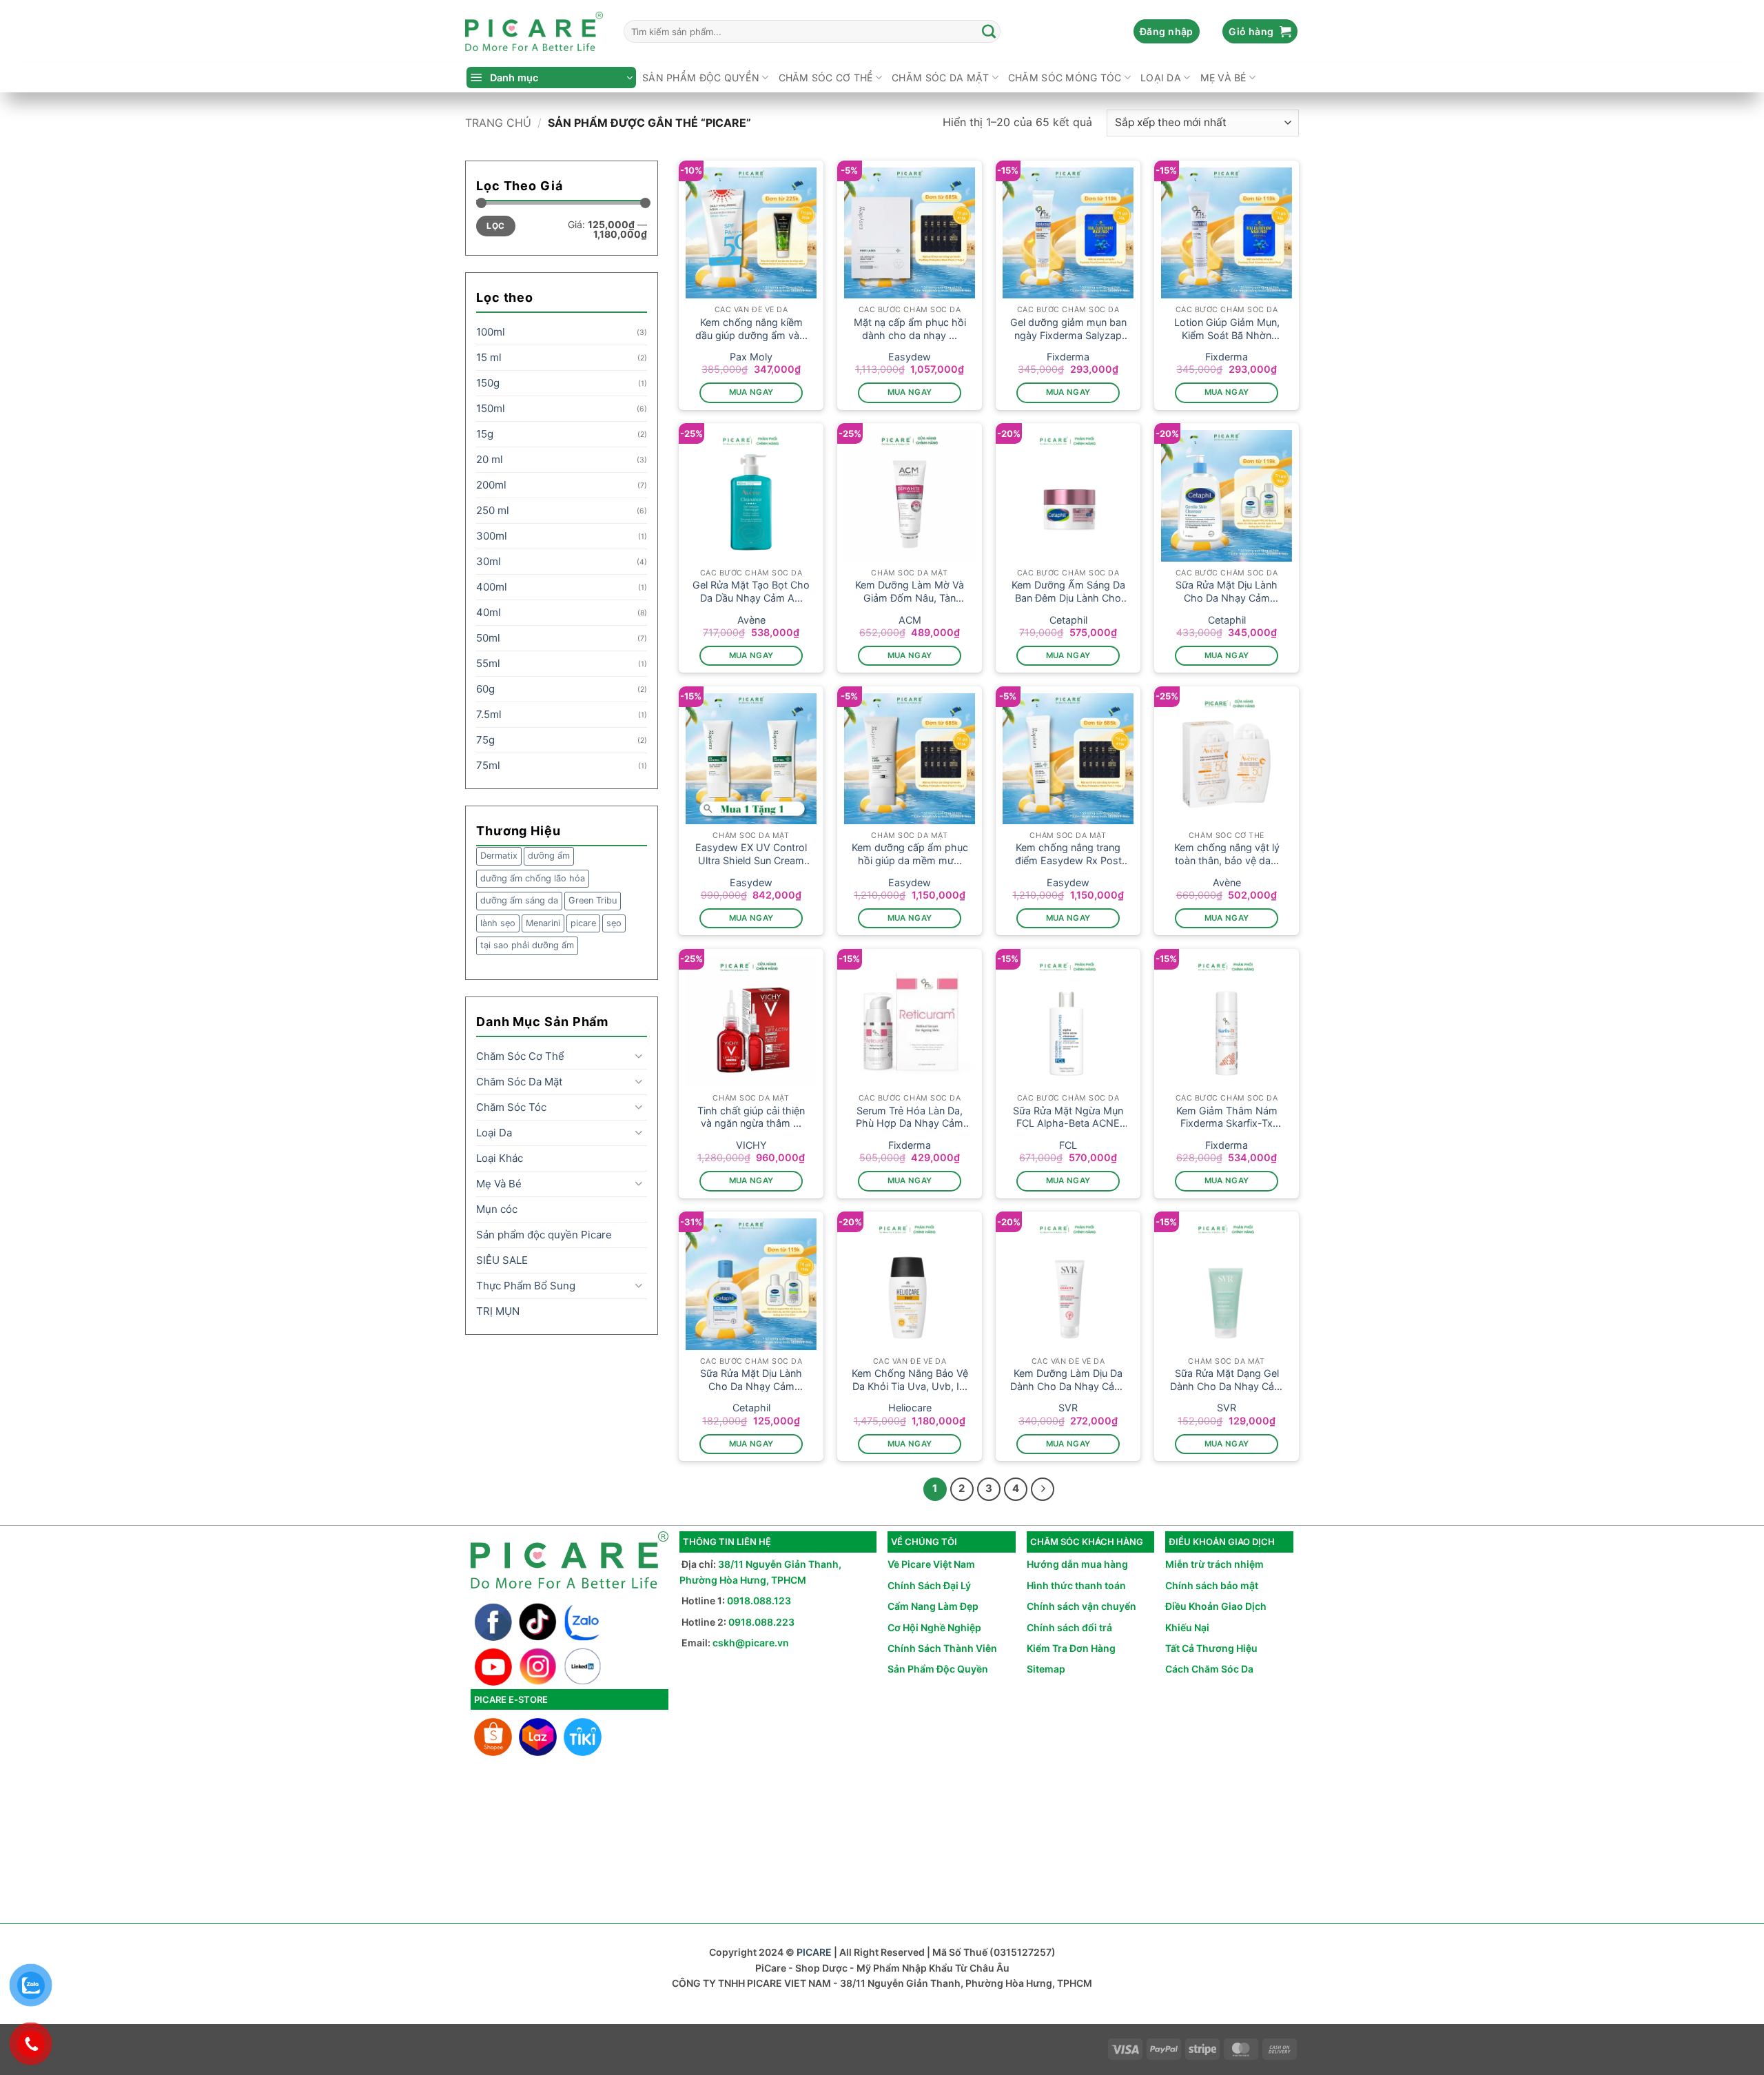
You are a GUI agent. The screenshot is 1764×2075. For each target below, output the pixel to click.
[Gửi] (989, 32)
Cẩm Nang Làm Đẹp (933, 1606)
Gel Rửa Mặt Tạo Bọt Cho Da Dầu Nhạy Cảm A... (751, 591)
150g (488, 383)
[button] (1167, 32)
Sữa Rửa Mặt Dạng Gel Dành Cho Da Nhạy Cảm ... (1227, 1380)
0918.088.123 (759, 1601)
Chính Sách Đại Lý (929, 1585)
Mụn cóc (497, 1209)
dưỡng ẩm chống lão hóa (533, 878)
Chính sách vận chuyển (1081, 1606)
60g (485, 689)
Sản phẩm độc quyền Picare (544, 1235)
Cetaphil (1068, 620)
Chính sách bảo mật (1212, 1585)
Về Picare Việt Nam (931, 1564)
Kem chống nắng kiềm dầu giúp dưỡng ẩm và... (751, 329)
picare (583, 923)
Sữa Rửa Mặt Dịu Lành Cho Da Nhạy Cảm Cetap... (1227, 592)
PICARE (814, 1952)
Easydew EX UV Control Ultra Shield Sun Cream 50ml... (751, 854)
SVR (1068, 1408)
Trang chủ (498, 123)
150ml (491, 408)
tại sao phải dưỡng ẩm (527, 945)
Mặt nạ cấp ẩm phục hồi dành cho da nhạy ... (910, 329)
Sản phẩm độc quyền (701, 78)
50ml (488, 638)
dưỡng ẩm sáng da (519, 900)
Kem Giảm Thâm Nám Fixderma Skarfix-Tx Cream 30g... (1227, 1117)
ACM (910, 620)
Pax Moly (751, 357)
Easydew (910, 357)
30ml (489, 561)
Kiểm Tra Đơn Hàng (1071, 1648)
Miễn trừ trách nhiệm (1214, 1564)
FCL (1068, 1145)
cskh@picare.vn (751, 1643)
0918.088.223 (761, 1622)
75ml (488, 765)
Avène (751, 620)
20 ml (490, 459)
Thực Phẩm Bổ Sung (526, 1286)
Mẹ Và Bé (1223, 78)
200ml (491, 485)
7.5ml (489, 714)
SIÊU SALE (502, 1260)
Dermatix (499, 856)
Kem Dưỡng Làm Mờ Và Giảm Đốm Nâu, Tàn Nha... (910, 592)
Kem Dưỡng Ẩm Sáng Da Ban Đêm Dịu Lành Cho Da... (1068, 592)
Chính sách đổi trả (1069, 1627)
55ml (488, 663)
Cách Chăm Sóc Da (1209, 1669)
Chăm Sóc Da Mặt (940, 78)
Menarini (543, 923)
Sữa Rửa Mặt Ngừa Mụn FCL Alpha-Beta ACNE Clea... (1068, 1117)
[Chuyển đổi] (639, 1056)
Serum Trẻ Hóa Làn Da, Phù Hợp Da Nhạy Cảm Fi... (910, 1117)
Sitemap (1046, 1669)
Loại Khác (500, 1158)
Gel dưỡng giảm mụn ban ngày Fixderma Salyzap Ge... (1068, 329)
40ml (489, 612)
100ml (491, 332)
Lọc (495, 226)
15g (485, 434)
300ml (492, 536)
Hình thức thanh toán (1076, 1585)
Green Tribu (593, 900)
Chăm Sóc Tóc (511, 1107)
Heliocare (910, 1408)
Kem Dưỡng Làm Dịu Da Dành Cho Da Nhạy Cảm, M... (1068, 1380)
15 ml (489, 357)
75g (485, 740)
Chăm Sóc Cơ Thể (826, 78)
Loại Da (1161, 78)
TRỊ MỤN (498, 1311)
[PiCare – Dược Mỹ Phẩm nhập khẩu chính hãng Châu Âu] (534, 32)
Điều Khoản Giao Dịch (1216, 1606)
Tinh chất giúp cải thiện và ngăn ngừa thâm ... (751, 1117)
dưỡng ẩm (549, 856)
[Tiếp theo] (1043, 1489)
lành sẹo (498, 923)
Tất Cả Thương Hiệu (1211, 1648)
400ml (492, 587)
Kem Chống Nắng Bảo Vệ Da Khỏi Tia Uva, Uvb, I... (910, 1380)
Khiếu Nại (1187, 1627)
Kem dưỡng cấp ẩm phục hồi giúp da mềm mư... (910, 854)
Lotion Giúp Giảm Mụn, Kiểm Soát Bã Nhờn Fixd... (1227, 329)
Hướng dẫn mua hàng (1077, 1564)
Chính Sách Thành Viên (942, 1648)
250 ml (493, 510)
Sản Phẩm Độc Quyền (938, 1669)
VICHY (751, 1145)
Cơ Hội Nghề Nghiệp (934, 1627)
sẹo (614, 923)
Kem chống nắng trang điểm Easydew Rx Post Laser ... (1068, 854)
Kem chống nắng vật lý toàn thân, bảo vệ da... (1227, 854)
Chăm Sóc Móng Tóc (1065, 78)
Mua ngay (751, 392)
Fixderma (1068, 357)
